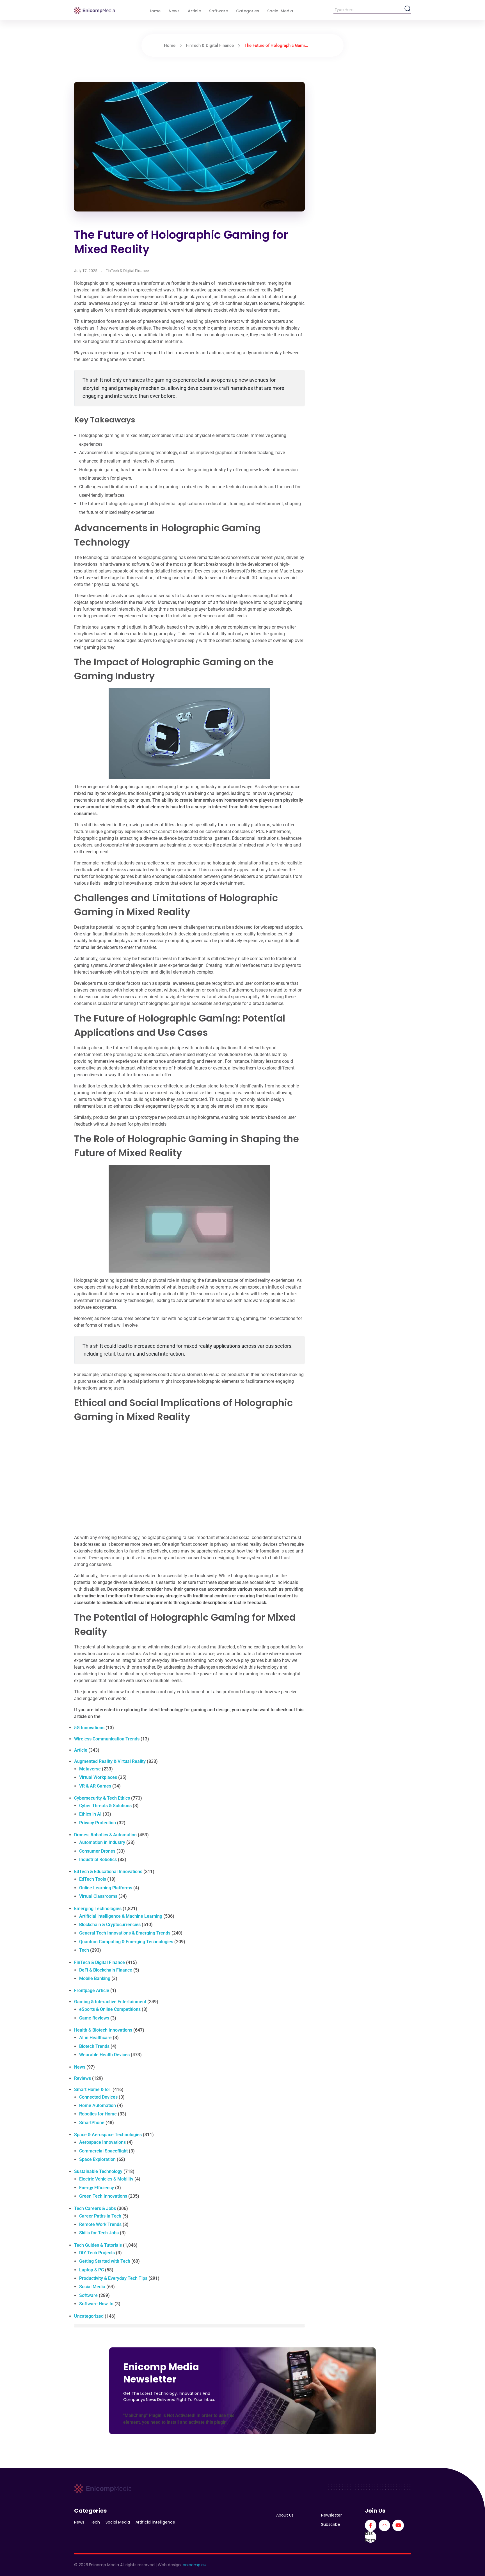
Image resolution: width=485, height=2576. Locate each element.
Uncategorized (89, 2316)
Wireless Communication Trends (107, 1739)
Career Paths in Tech (100, 2216)
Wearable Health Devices (104, 2055)
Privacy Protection (98, 1823)
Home (170, 45)
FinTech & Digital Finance (210, 45)
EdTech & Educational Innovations (108, 1872)
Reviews (83, 2078)
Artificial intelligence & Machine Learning (121, 1916)
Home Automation (98, 2105)
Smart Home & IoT (93, 2089)
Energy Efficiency (97, 2188)
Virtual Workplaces (98, 1777)
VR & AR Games (95, 1786)
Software (88, 2295)
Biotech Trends (94, 2046)
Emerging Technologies (98, 1909)
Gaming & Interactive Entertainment (110, 2002)
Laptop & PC (91, 2270)
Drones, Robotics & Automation (105, 1835)
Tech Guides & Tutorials (98, 2245)
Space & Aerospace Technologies (108, 2135)
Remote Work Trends (100, 2224)
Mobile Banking (95, 1978)
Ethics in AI (90, 1814)
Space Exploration (97, 2159)
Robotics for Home (98, 2114)
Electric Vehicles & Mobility (106, 2179)
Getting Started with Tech (105, 2261)
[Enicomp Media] (94, 11)
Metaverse (90, 1769)
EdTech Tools (93, 1879)
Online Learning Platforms (106, 1888)
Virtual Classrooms (98, 1896)
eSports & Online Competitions (110, 2009)
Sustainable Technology (98, 2171)
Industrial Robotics (98, 1859)
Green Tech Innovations (103, 2196)
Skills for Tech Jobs (99, 2233)
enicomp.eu (195, 2565)
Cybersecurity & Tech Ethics (102, 1798)
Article (81, 1750)
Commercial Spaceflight (103, 2151)
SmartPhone (92, 2123)
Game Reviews (94, 2018)
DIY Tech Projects (97, 2253)
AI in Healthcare (95, 2038)
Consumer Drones (97, 1851)
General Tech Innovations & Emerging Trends (125, 1933)
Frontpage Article (92, 1990)
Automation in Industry (102, 1842)
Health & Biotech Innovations (103, 2030)
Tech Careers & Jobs (95, 2208)
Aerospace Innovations (102, 2142)
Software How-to (96, 2304)
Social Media (92, 2287)
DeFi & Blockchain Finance (106, 1970)
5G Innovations (89, 1728)
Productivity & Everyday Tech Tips (113, 2278)
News (80, 2067)
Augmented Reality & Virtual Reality (110, 1761)
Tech (84, 1950)
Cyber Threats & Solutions (105, 1806)
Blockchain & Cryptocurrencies (110, 1925)
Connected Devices (98, 2097)
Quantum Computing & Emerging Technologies (126, 1942)
